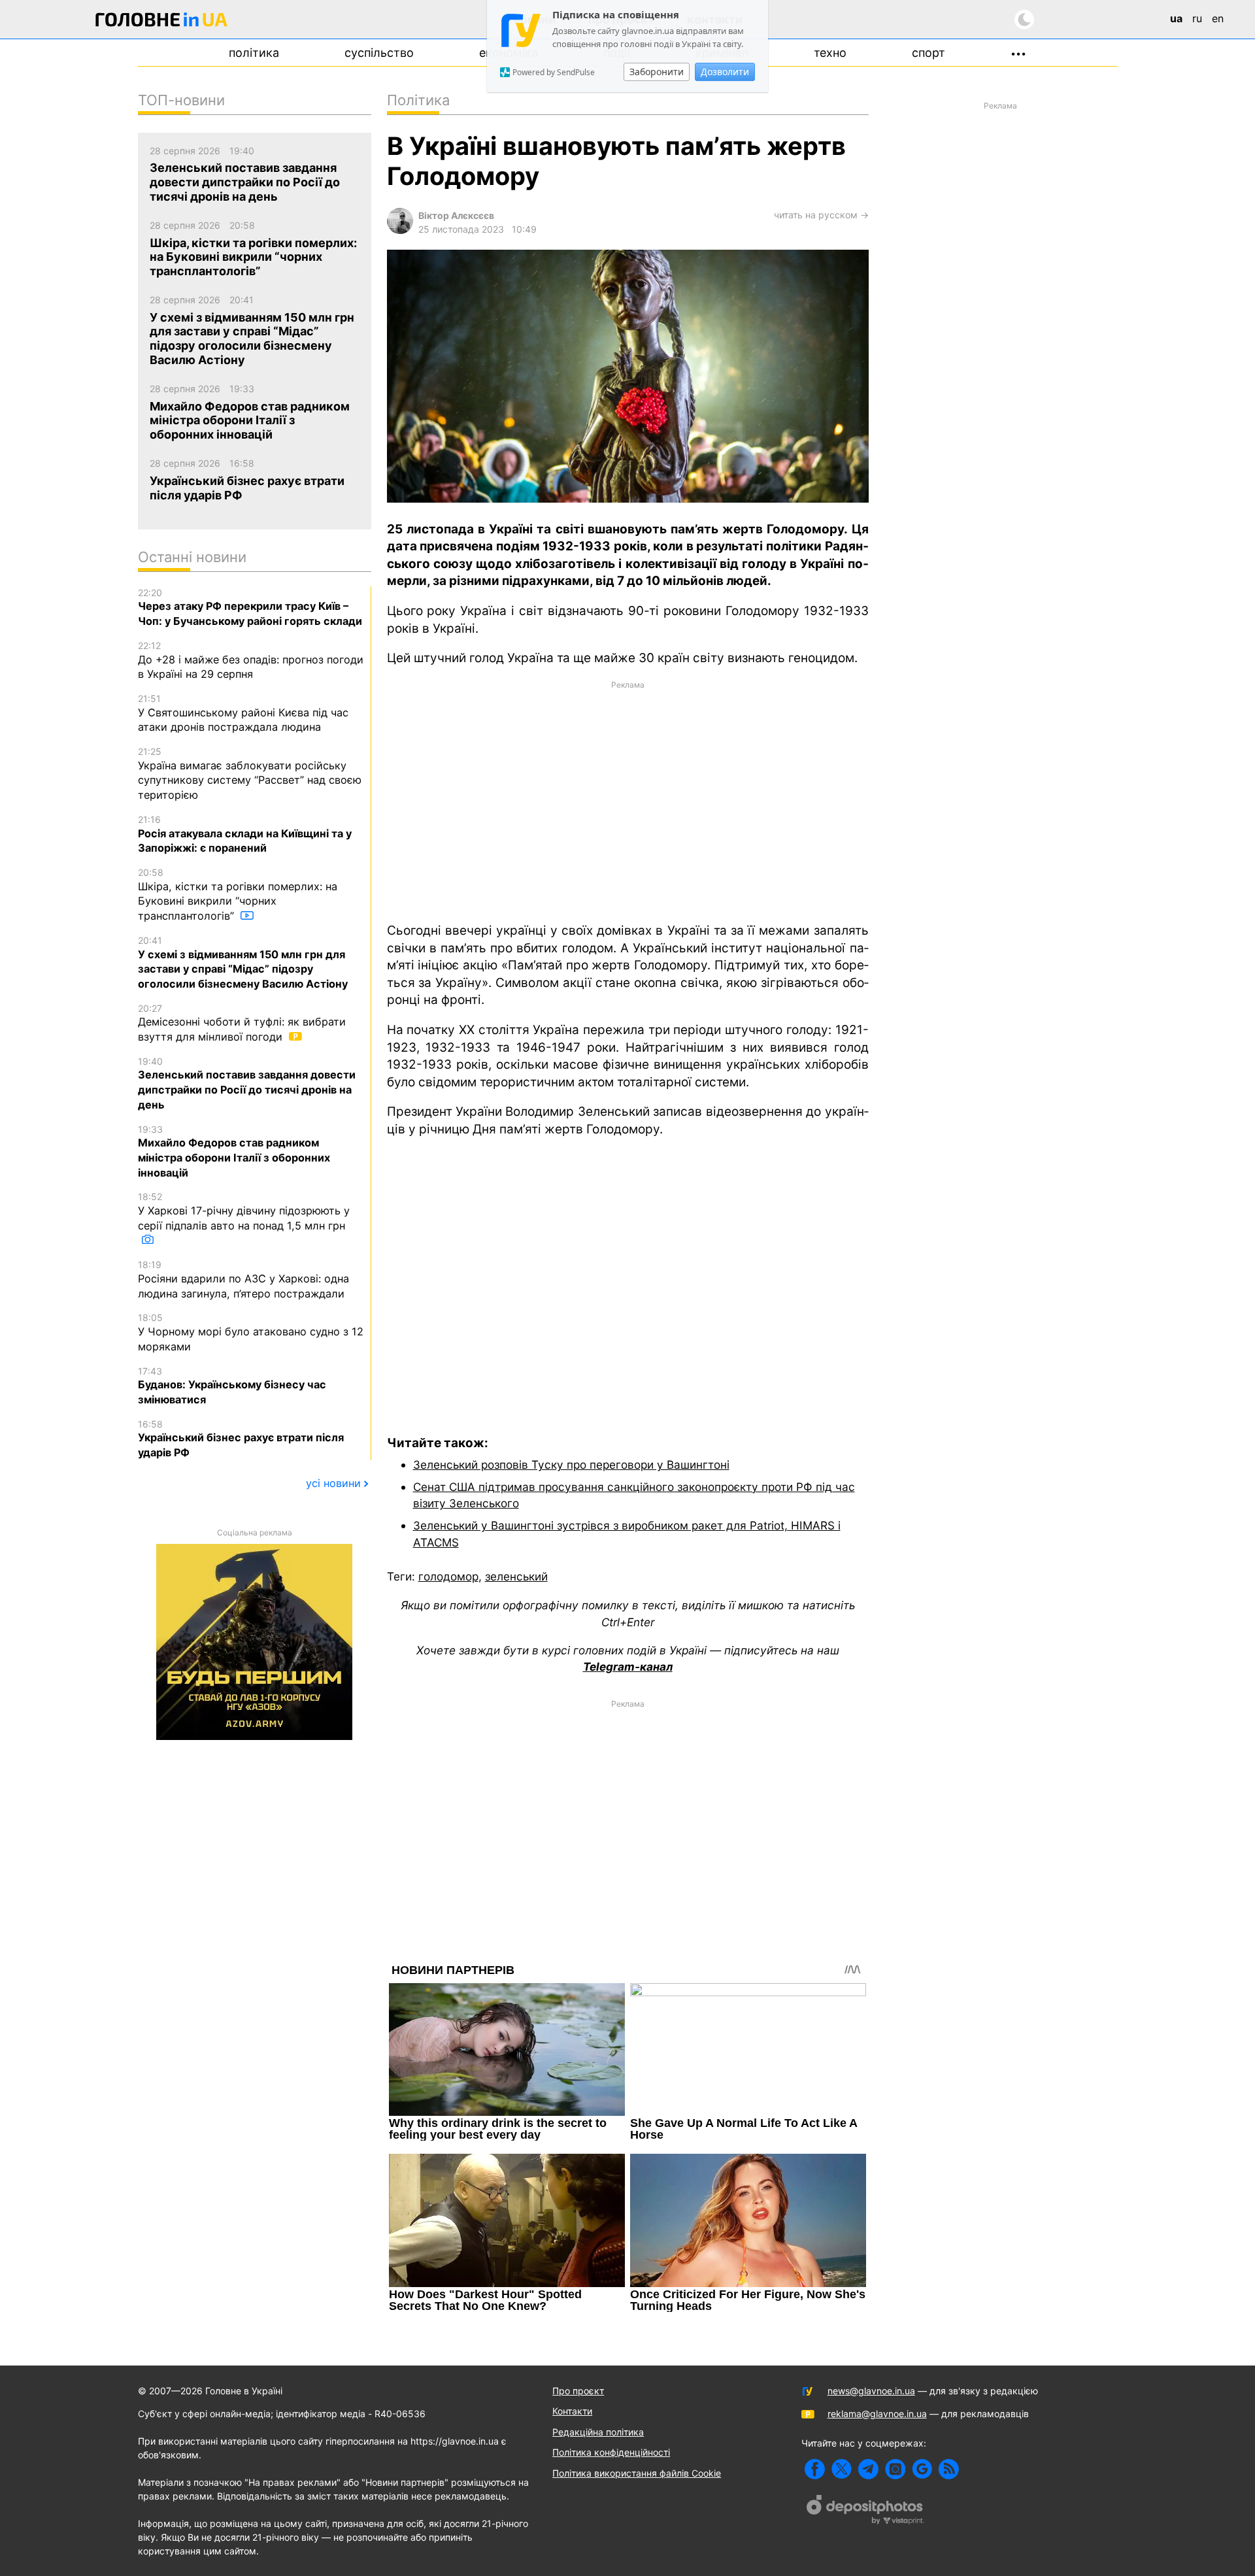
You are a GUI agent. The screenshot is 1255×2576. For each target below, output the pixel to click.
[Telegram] (868, 2469)
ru (1197, 18)
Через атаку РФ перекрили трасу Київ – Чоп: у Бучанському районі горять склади (250, 607)
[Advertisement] (628, 801)
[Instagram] (895, 2469)
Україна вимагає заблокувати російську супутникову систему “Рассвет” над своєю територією (250, 774)
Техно (830, 53)
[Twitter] (842, 2469)
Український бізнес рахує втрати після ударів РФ (241, 1439)
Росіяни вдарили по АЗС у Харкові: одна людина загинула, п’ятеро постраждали (243, 1279)
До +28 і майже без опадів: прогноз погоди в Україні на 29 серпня (251, 660)
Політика (254, 53)
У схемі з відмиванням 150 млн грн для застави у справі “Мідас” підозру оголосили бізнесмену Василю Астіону (243, 962)
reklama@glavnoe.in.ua (877, 2414)
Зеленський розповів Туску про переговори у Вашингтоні (571, 1464)
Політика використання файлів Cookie (637, 2473)
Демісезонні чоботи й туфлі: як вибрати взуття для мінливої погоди (242, 1023)
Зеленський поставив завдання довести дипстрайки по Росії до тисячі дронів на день (247, 1083)
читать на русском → (821, 215)
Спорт (929, 53)
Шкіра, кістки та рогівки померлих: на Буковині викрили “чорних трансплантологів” (238, 895)
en (1218, 18)
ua (1176, 18)
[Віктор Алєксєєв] (400, 230)
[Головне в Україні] (161, 22)
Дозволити (725, 72)
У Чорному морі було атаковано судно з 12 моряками (251, 1332)
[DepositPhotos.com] (865, 2511)
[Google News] (922, 2469)
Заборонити (657, 72)
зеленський (516, 1576)
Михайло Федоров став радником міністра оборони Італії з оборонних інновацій (234, 1151)
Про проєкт (578, 2391)
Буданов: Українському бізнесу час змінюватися (232, 1386)
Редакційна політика (598, 2432)
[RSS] (949, 2469)
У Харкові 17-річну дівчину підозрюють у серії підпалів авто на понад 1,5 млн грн (244, 1211)
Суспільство (379, 53)
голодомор (448, 1576)
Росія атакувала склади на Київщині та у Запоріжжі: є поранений (245, 834)
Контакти (572, 2411)
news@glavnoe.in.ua (871, 2391)
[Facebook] (815, 2469)
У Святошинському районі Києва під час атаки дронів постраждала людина (243, 713)
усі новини (333, 1483)
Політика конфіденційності (611, 2452)
